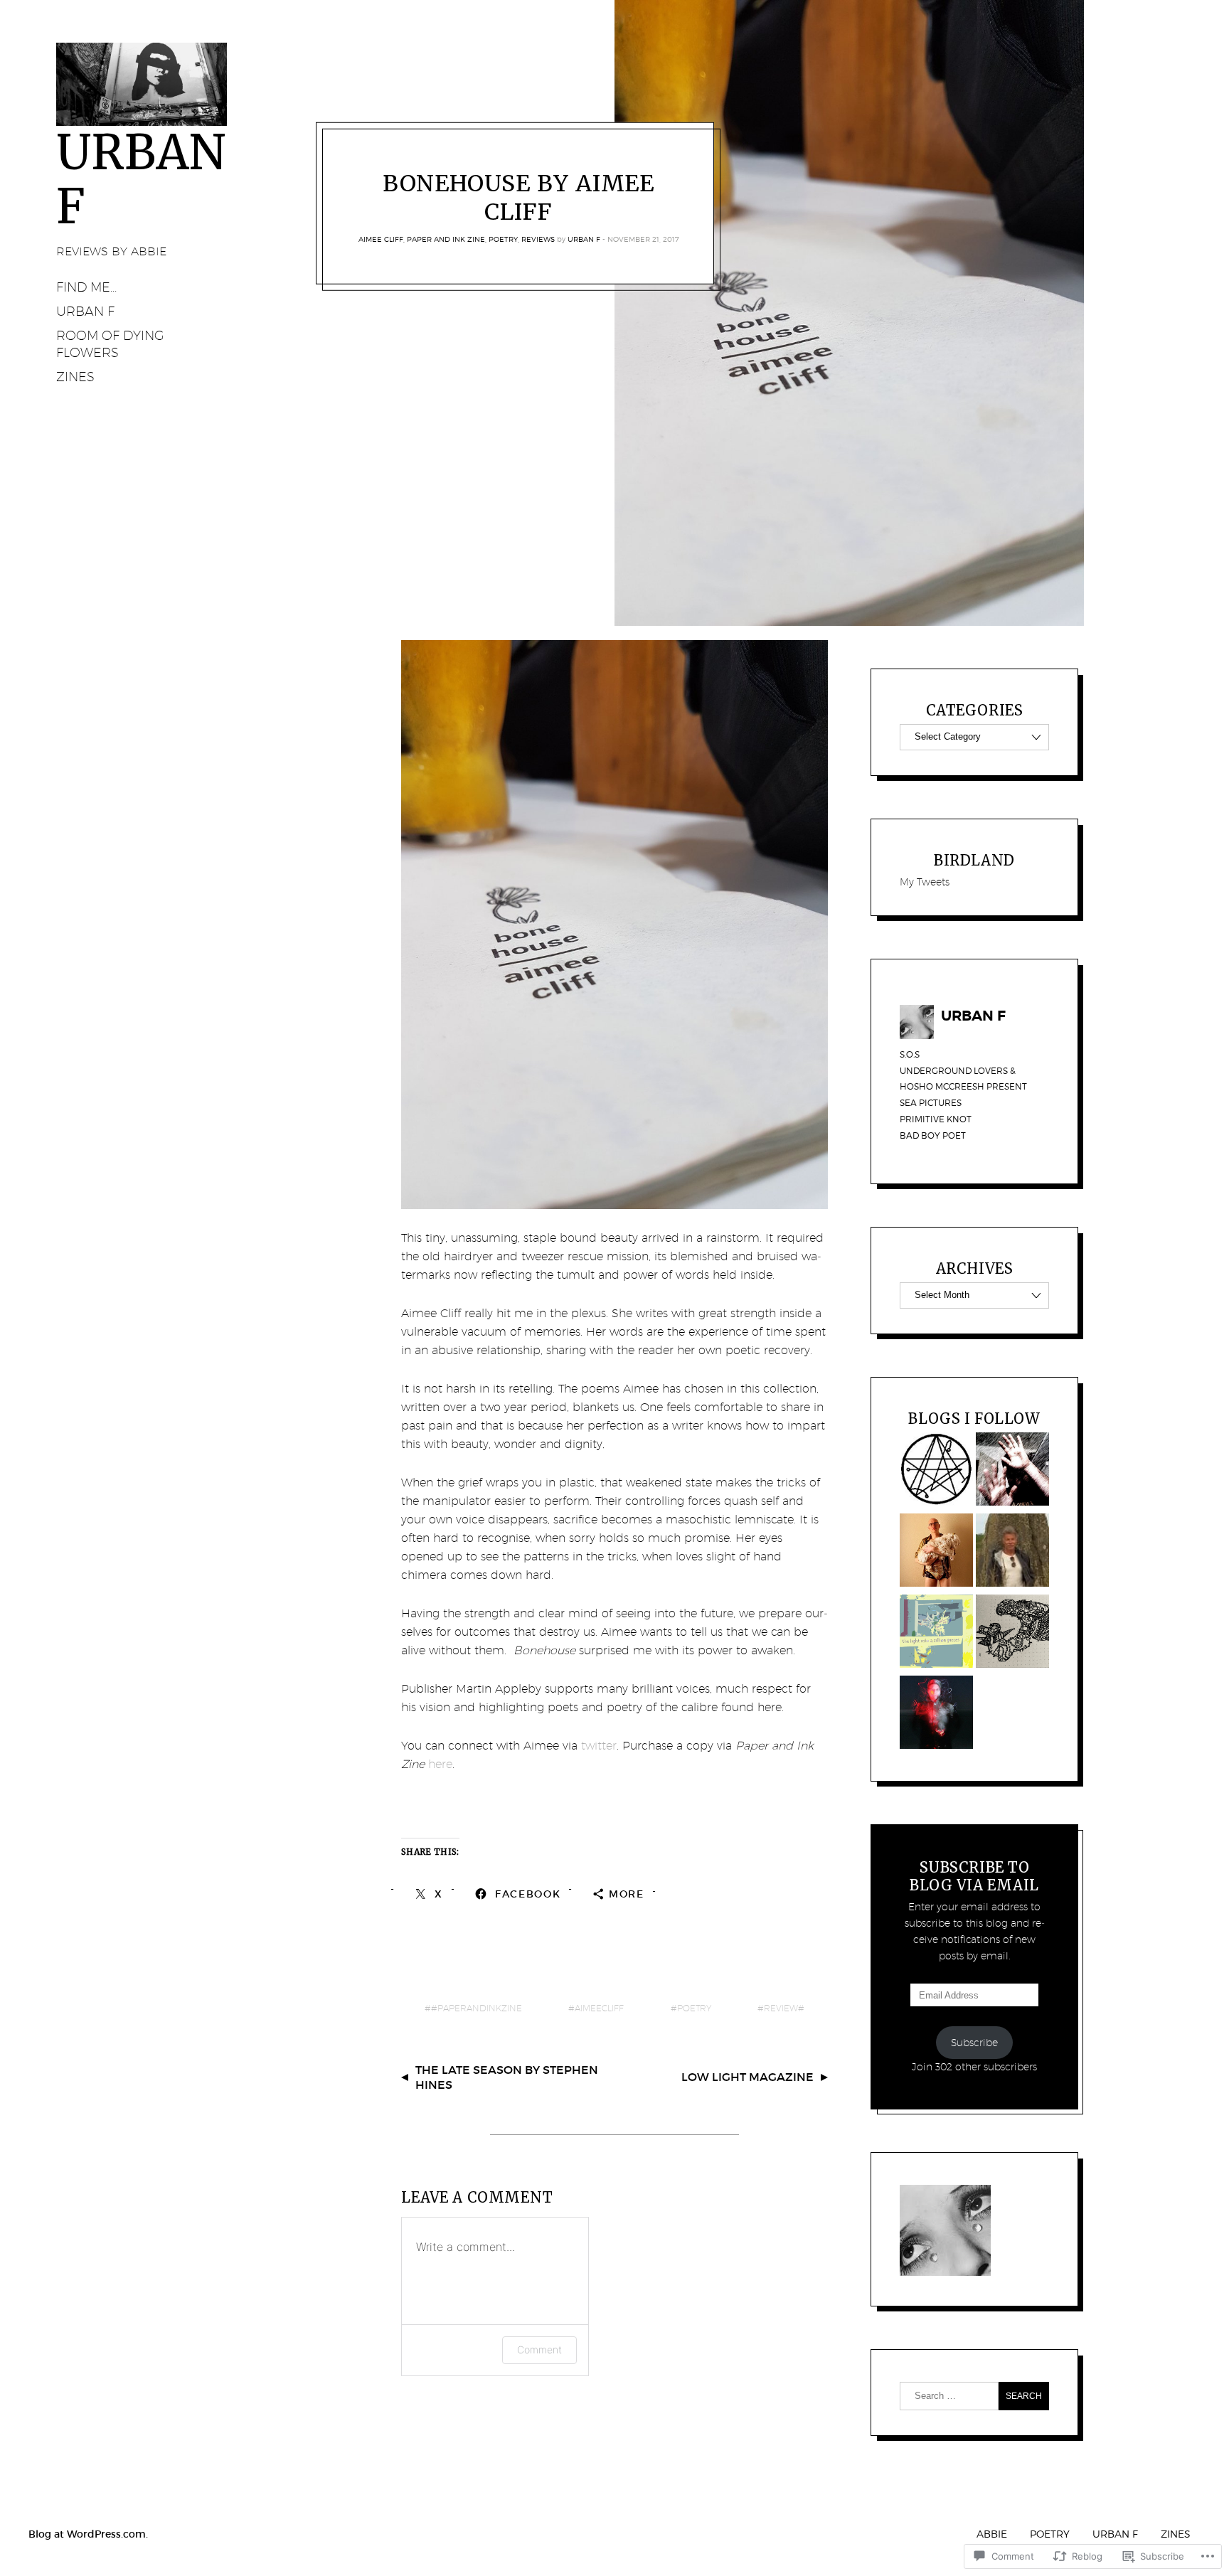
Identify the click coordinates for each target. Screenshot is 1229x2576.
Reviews (538, 239)
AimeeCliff (599, 2008)
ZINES (75, 377)
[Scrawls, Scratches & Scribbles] (1012, 1634)
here (440, 1764)
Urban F (584, 239)
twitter (599, 1746)
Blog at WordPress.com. (88, 2534)
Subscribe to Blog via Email (974, 1876)
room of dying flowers (110, 344)
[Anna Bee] (936, 1634)
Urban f (85, 311)
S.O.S (910, 1054)
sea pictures (931, 1103)
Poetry (503, 239)
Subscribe (974, 2043)
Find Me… (86, 287)
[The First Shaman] (1012, 1553)
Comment (539, 2349)
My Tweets (925, 882)
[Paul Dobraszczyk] (936, 1715)
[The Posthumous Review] (936, 1471)
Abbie (992, 2534)
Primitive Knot (936, 1119)
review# (784, 2008)
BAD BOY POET (933, 1135)
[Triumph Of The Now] (936, 1553)
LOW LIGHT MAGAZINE (747, 2077)
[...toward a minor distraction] (1012, 1471)
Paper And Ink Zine (446, 239)
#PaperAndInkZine (477, 2008)
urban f (1115, 2534)
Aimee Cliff (381, 239)
